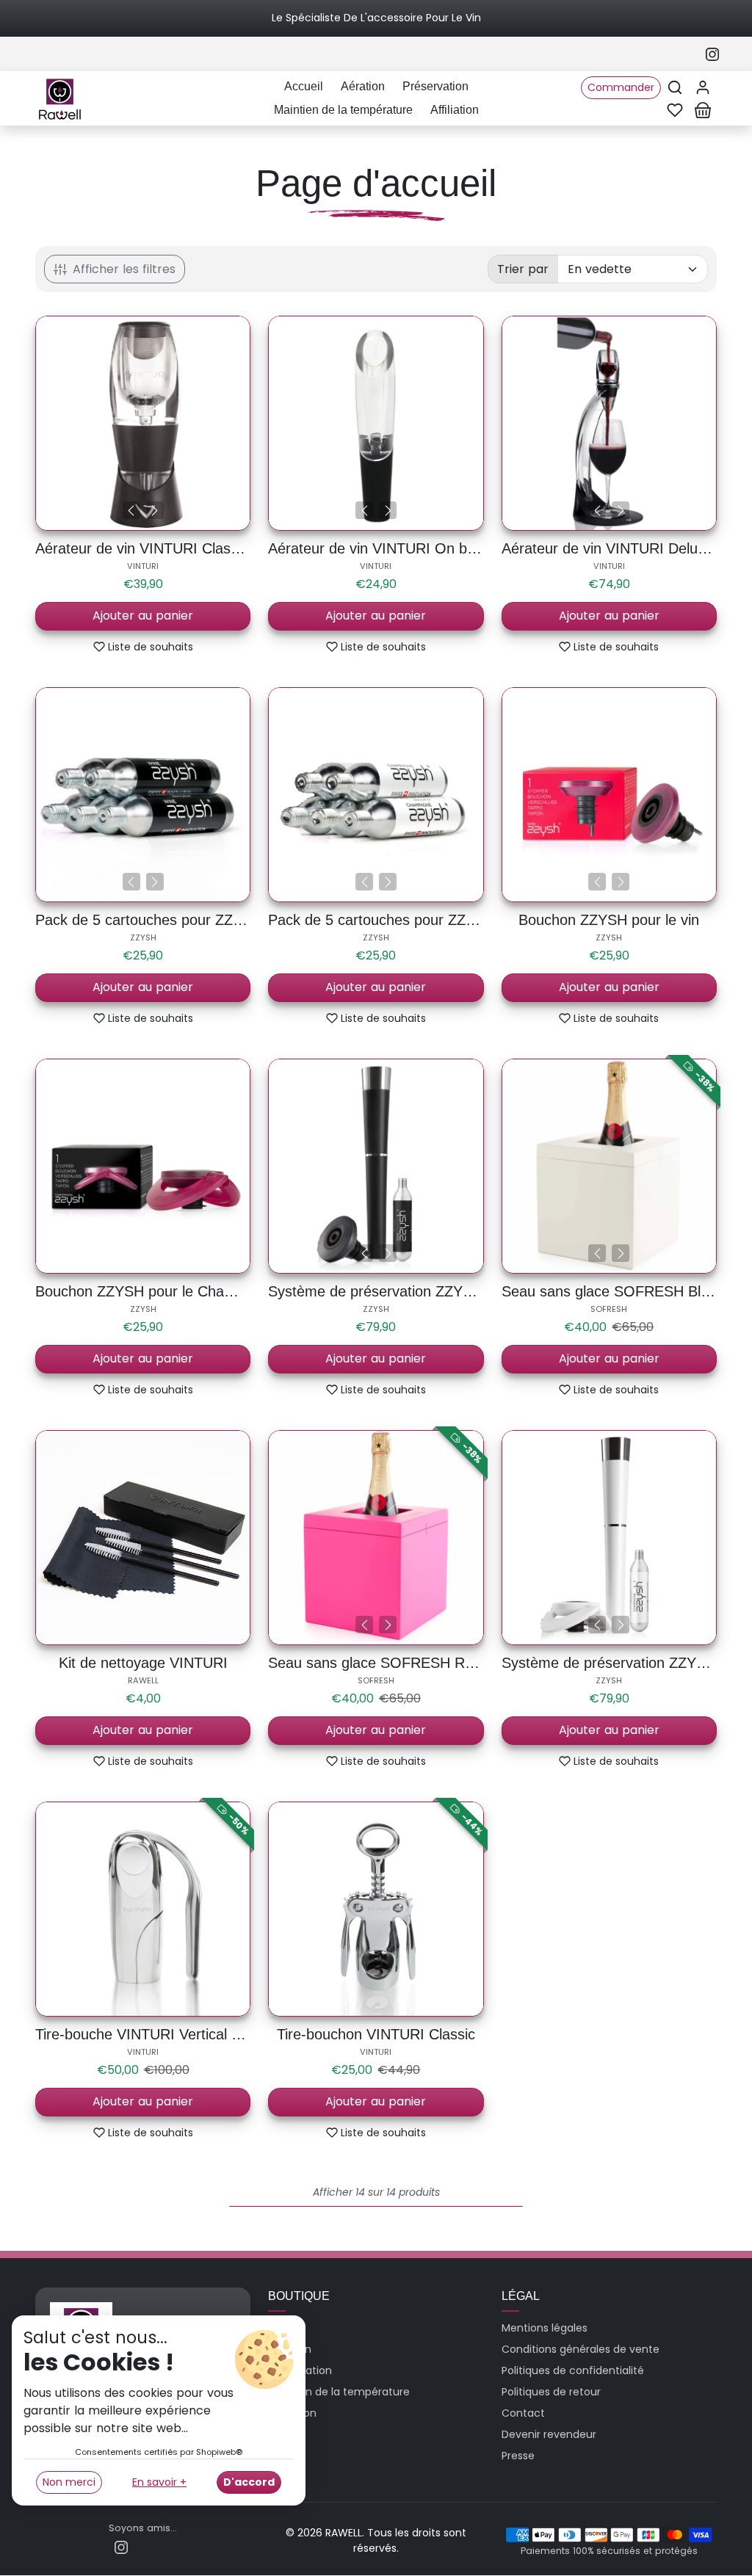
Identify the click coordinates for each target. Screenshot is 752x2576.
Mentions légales (545, 2328)
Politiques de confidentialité (573, 2370)
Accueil (304, 86)
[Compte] (703, 87)
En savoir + (159, 2482)
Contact (523, 2413)
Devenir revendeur (549, 2434)
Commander (621, 87)
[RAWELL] (60, 97)
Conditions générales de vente (581, 2349)
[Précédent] (131, 510)
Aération (363, 86)
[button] (675, 87)
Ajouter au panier (143, 616)
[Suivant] (155, 510)
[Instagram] (712, 54)
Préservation (435, 86)
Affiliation (455, 110)
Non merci (69, 2482)
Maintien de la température (343, 110)
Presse (518, 2456)
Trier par (523, 269)
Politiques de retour (551, 2392)
